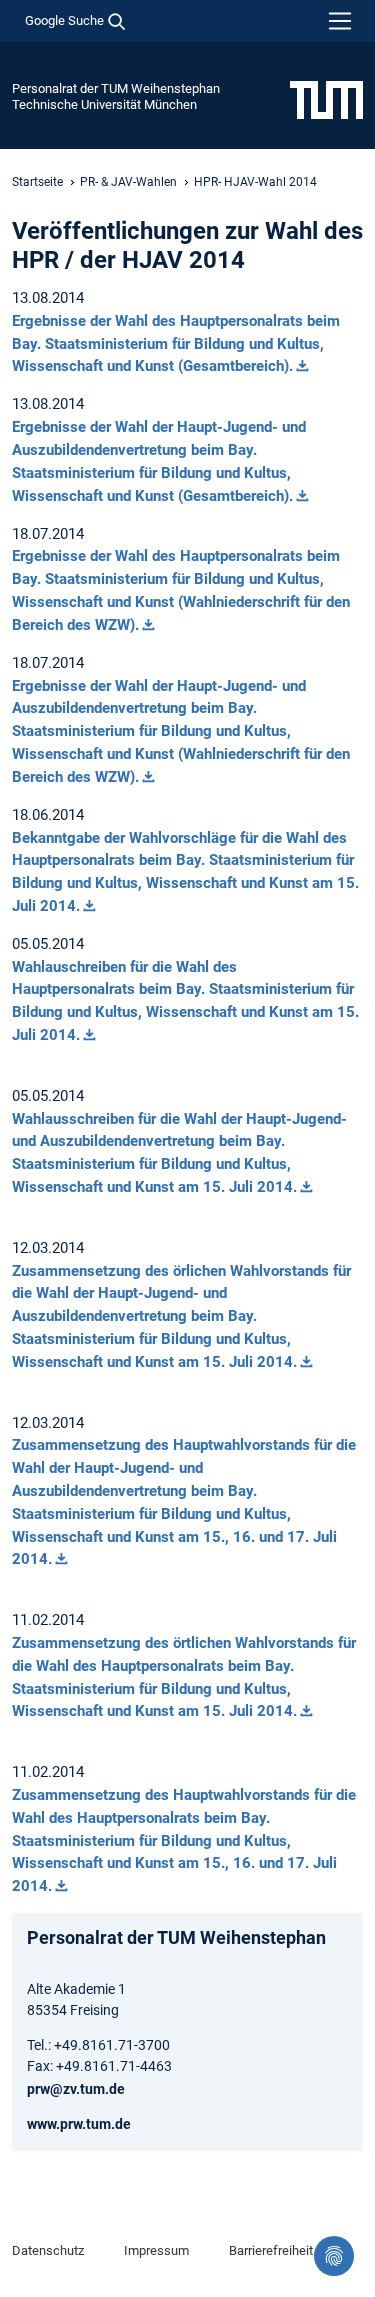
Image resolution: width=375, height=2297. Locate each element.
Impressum (156, 2250)
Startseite (37, 182)
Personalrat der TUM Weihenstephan (116, 88)
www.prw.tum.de (79, 2124)
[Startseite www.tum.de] (326, 99)
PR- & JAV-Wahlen (128, 182)
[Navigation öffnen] (340, 21)
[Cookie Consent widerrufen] (334, 2256)
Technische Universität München (104, 104)
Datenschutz (48, 2250)
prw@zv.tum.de (76, 2089)
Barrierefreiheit (271, 2250)
